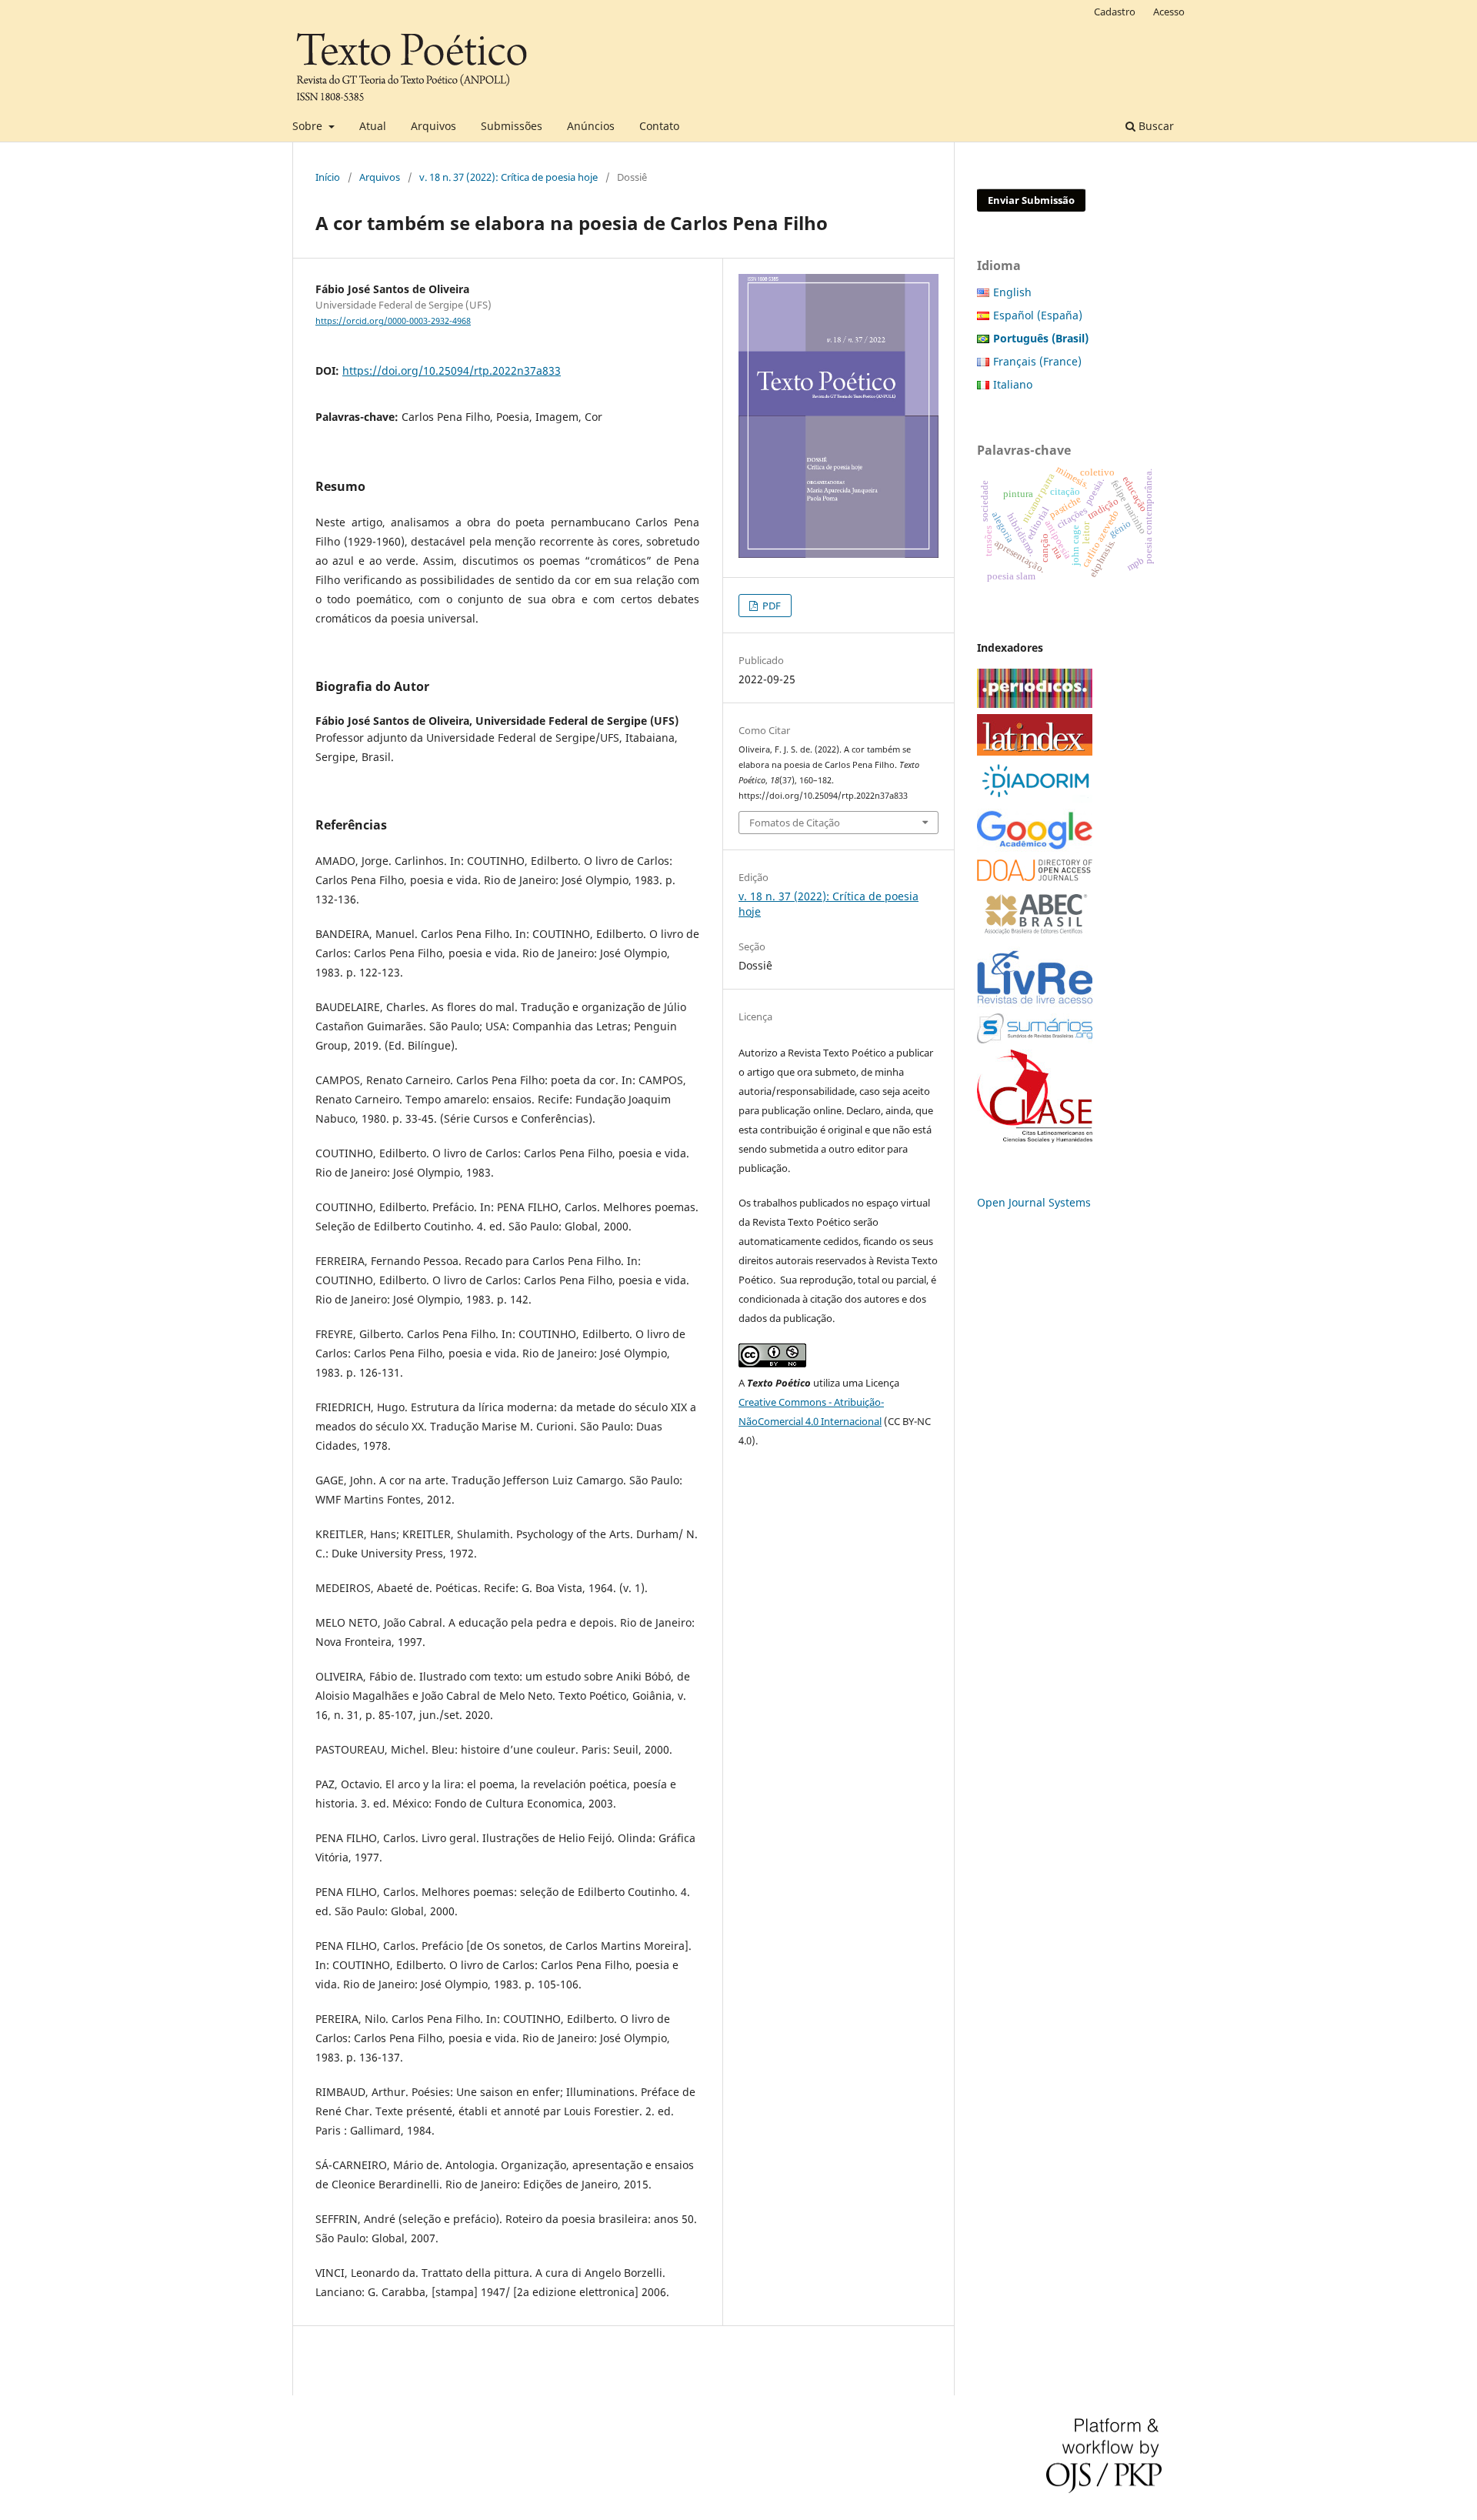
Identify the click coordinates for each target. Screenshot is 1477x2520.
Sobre (309, 126)
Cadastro (1115, 12)
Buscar (1155, 126)
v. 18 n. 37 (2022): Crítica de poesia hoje (508, 177)
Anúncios (591, 126)
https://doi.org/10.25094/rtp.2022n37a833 (452, 370)
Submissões (512, 126)
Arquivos (433, 126)
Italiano (1013, 384)
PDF (770, 606)
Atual (373, 126)
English (1012, 292)
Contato (659, 126)
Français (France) (1037, 361)
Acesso (1169, 12)
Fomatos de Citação (795, 823)
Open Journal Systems (1034, 1202)
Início (328, 177)
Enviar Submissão (1031, 200)
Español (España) (1038, 315)
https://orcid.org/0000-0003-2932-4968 (393, 321)
